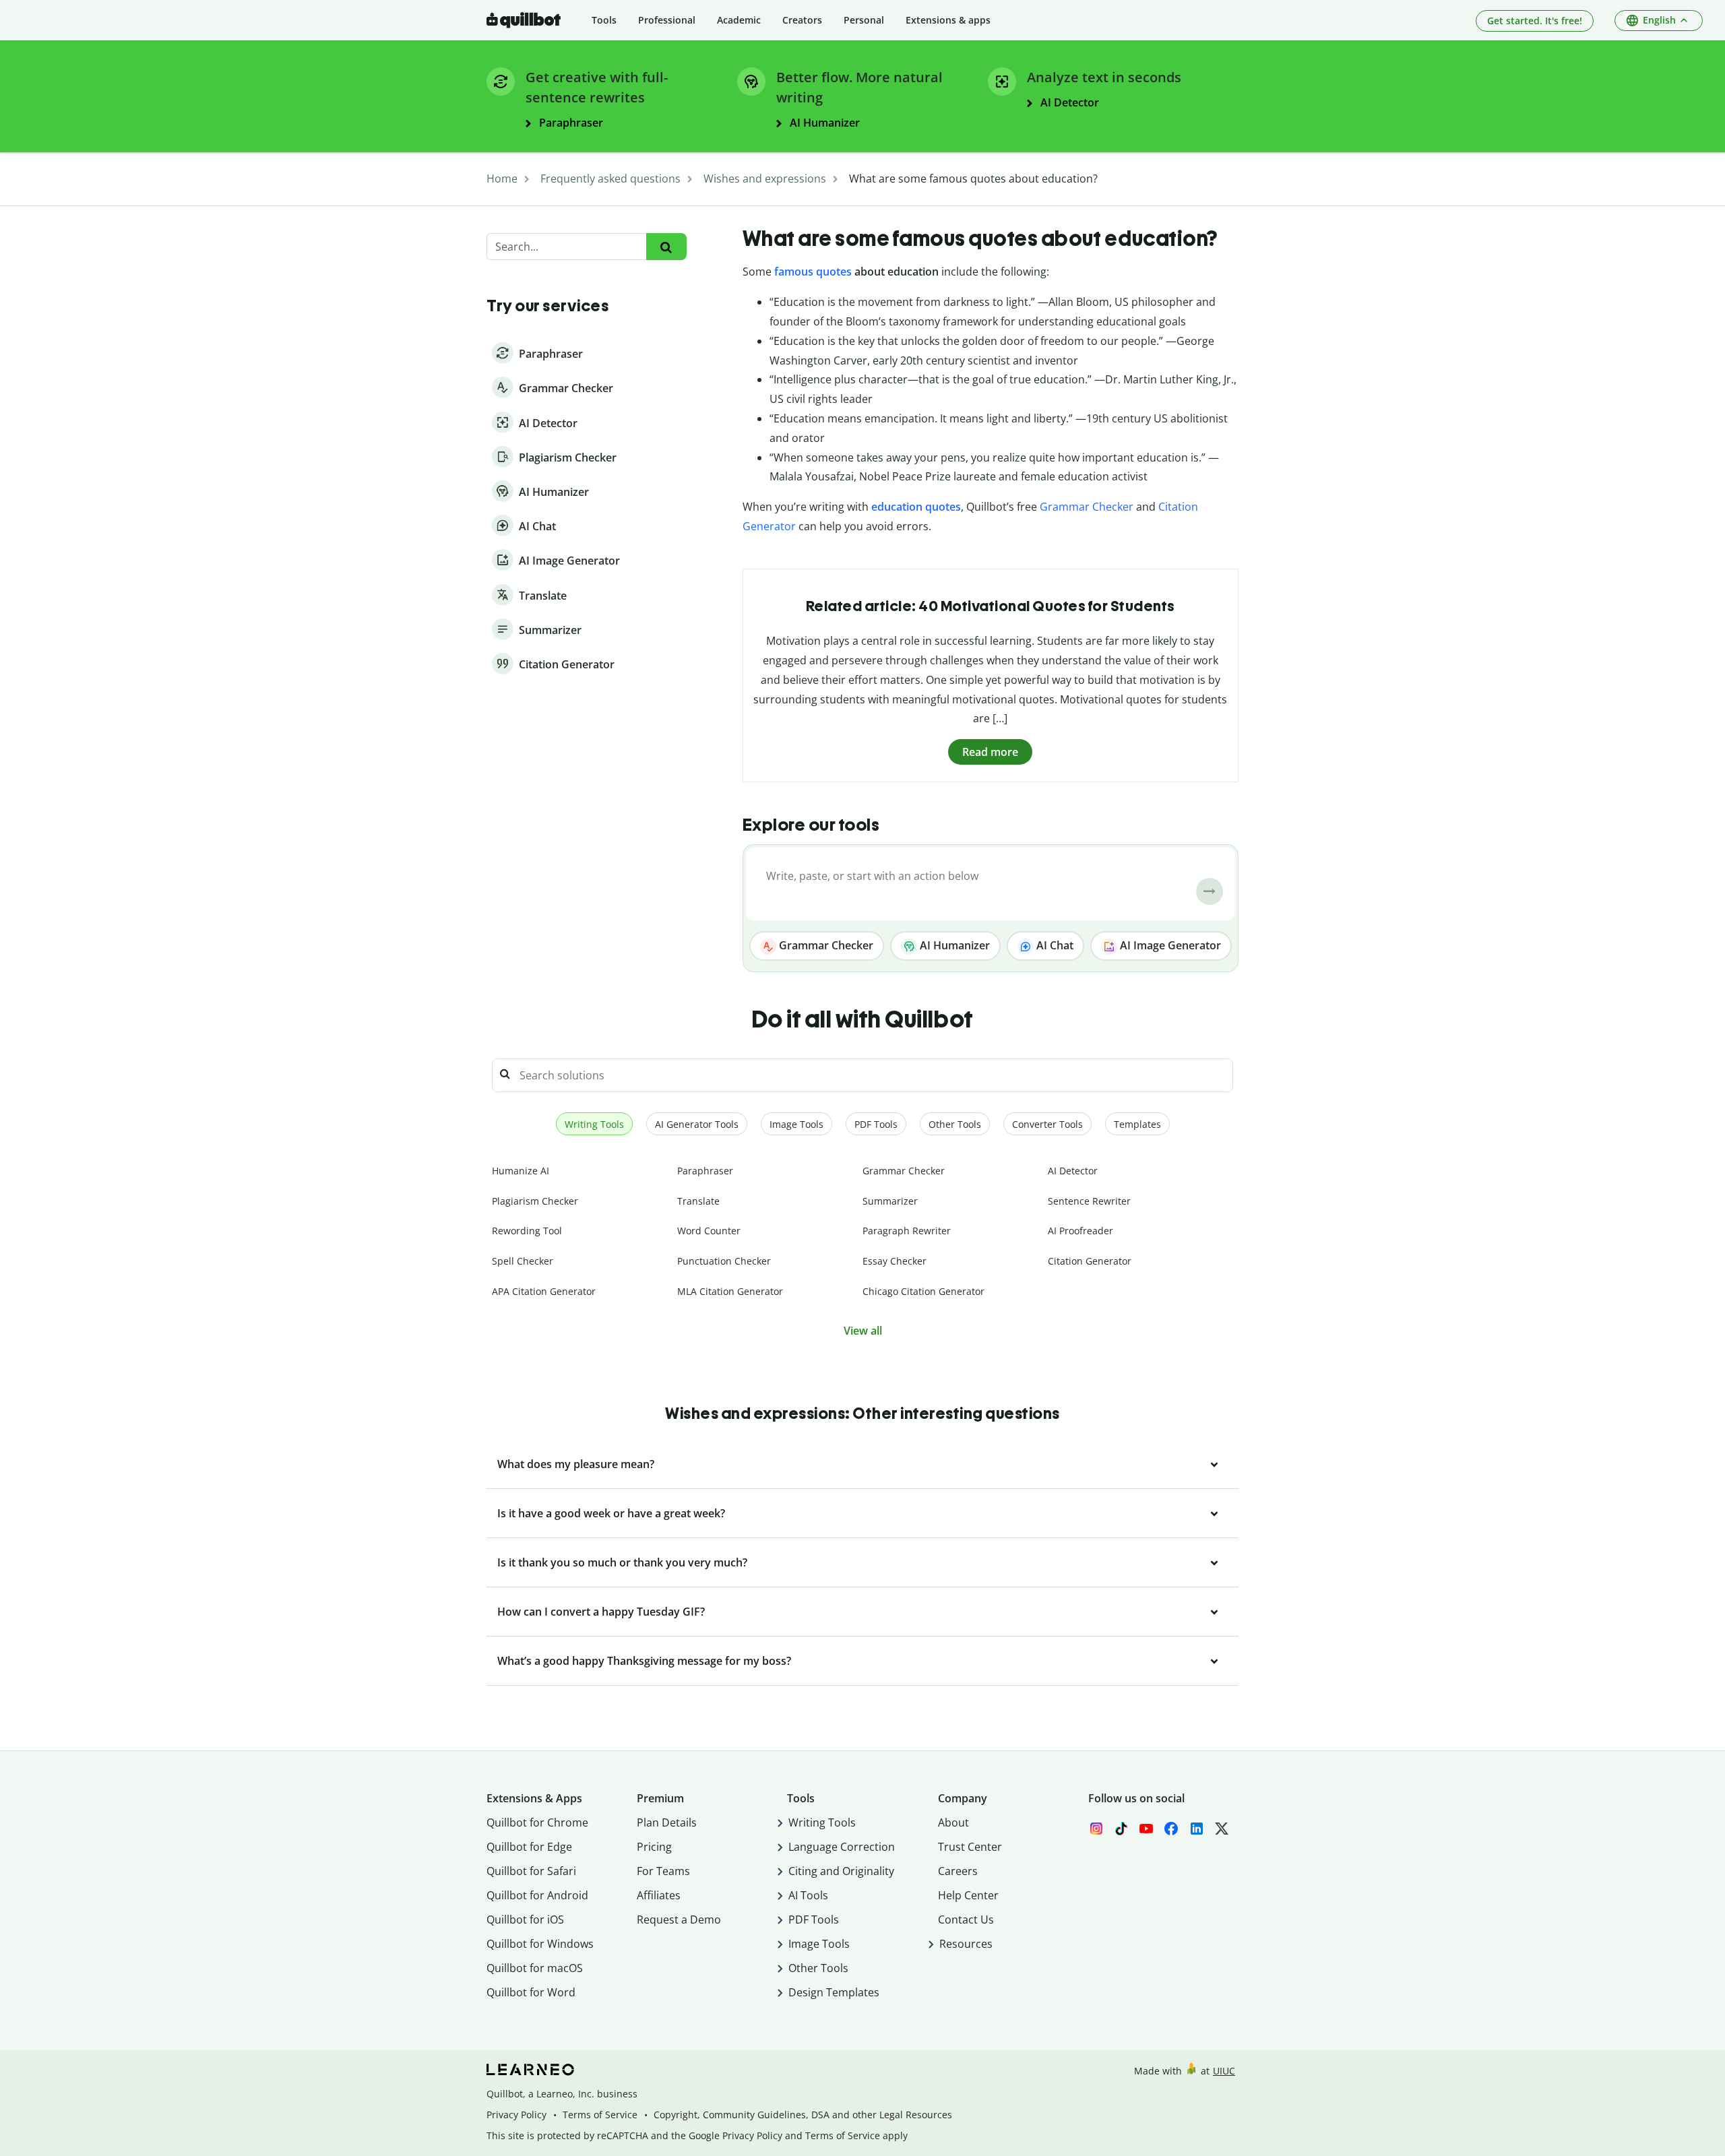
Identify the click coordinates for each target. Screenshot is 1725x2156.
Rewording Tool (527, 1231)
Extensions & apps (948, 20)
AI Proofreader (1080, 1231)
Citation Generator (1090, 1261)
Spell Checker (523, 1261)
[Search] (666, 247)
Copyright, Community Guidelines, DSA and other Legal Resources (803, 2115)
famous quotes (813, 272)
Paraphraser (705, 1171)
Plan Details (667, 1822)
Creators (802, 20)
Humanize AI (521, 1171)
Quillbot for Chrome (537, 1822)
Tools (604, 20)
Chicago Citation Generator (923, 1291)
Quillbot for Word (531, 1992)
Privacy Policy (516, 2115)
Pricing (654, 1847)
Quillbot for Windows (540, 1944)
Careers (958, 1871)
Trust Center (970, 1847)
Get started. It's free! (1535, 21)
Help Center (968, 1895)
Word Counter (709, 1231)
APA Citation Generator (544, 1291)
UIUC (1224, 2071)
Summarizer (890, 1201)
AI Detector (1073, 1171)
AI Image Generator (1169, 945)
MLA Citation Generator (730, 1291)
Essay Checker (895, 1261)
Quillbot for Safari (531, 1871)
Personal (864, 20)
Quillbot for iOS (525, 1920)
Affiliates (659, 1895)
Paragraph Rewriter (907, 1231)
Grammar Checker (1087, 507)
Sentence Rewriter (1089, 1201)
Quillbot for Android (537, 1895)
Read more (990, 752)
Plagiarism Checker (535, 1201)
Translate (698, 1201)
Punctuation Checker (724, 1261)
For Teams (663, 1871)
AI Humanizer (953, 945)
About (953, 1822)
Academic (739, 20)
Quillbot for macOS (535, 1968)
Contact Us (966, 1920)
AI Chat (1054, 945)
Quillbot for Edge (529, 1847)
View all (863, 1331)
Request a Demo (679, 1920)
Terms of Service (600, 2115)
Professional (667, 20)
